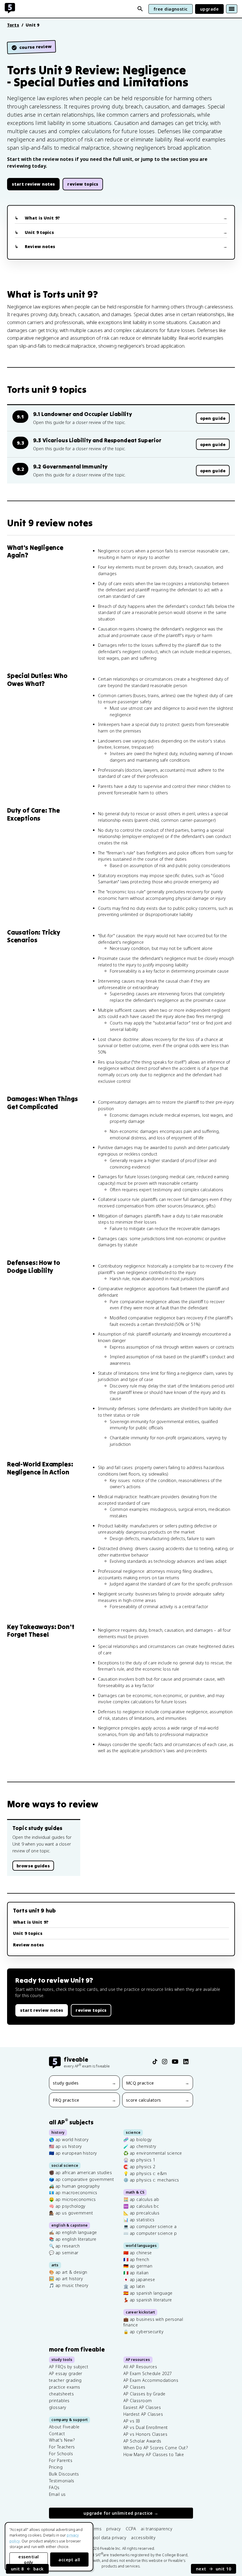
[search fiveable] (140, 9)
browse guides (33, 1866)
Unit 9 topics (39, 232)
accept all (69, 2560)
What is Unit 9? (42, 218)
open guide (213, 418)
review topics (83, 184)
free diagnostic (171, 9)
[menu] (232, 9)
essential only (28, 2560)
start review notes (33, 184)
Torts (13, 25)
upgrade (209, 9)
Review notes (40, 246)
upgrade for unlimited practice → (121, 2513)
